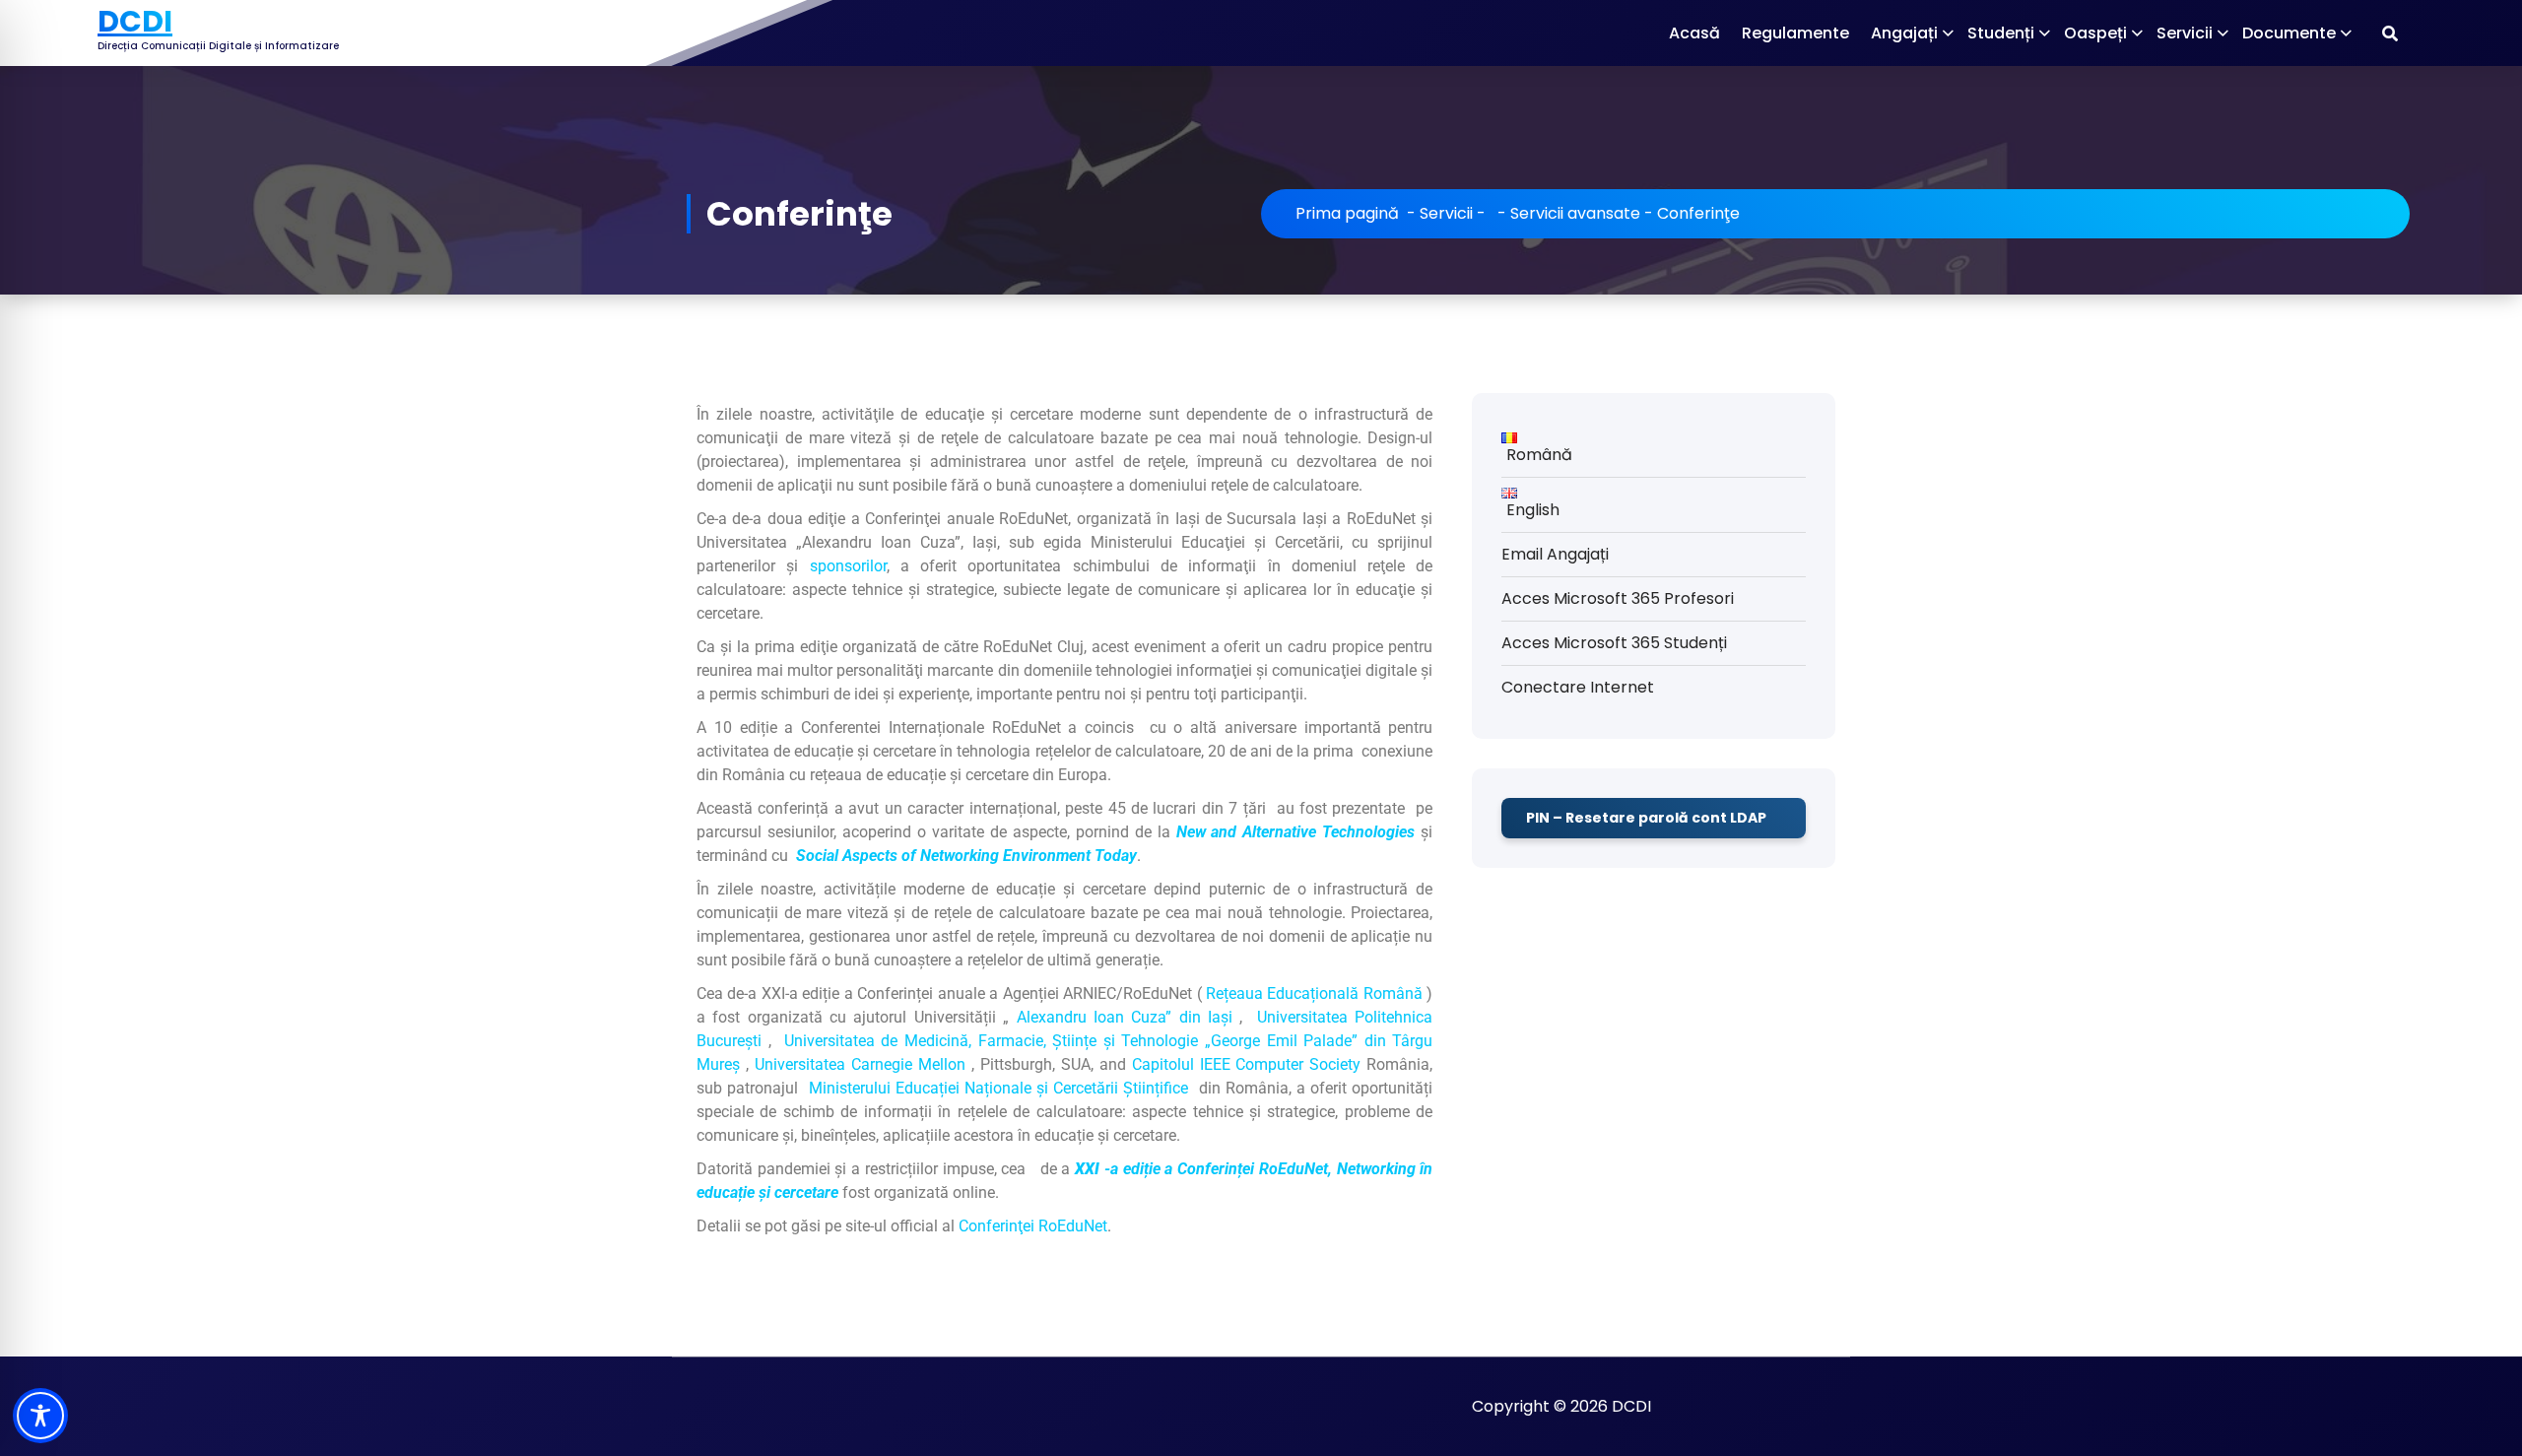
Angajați (1904, 33)
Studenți (2001, 33)
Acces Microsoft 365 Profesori (1618, 598)
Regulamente (1795, 33)
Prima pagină (1347, 213)
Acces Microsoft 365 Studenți (1614, 643)
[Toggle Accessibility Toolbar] (40, 1416)
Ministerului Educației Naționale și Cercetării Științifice (999, 1088)
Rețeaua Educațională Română (1314, 993)
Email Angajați (1555, 554)
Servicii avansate (1575, 213)
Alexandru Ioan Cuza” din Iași (1125, 1017)
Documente (2289, 33)
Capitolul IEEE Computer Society (1247, 1064)
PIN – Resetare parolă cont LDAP (1646, 818)
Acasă (1694, 33)
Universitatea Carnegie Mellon (860, 1064)
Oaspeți (2095, 33)
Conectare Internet (1578, 687)
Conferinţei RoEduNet (1033, 1226)
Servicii (2185, 33)
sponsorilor (848, 566)
